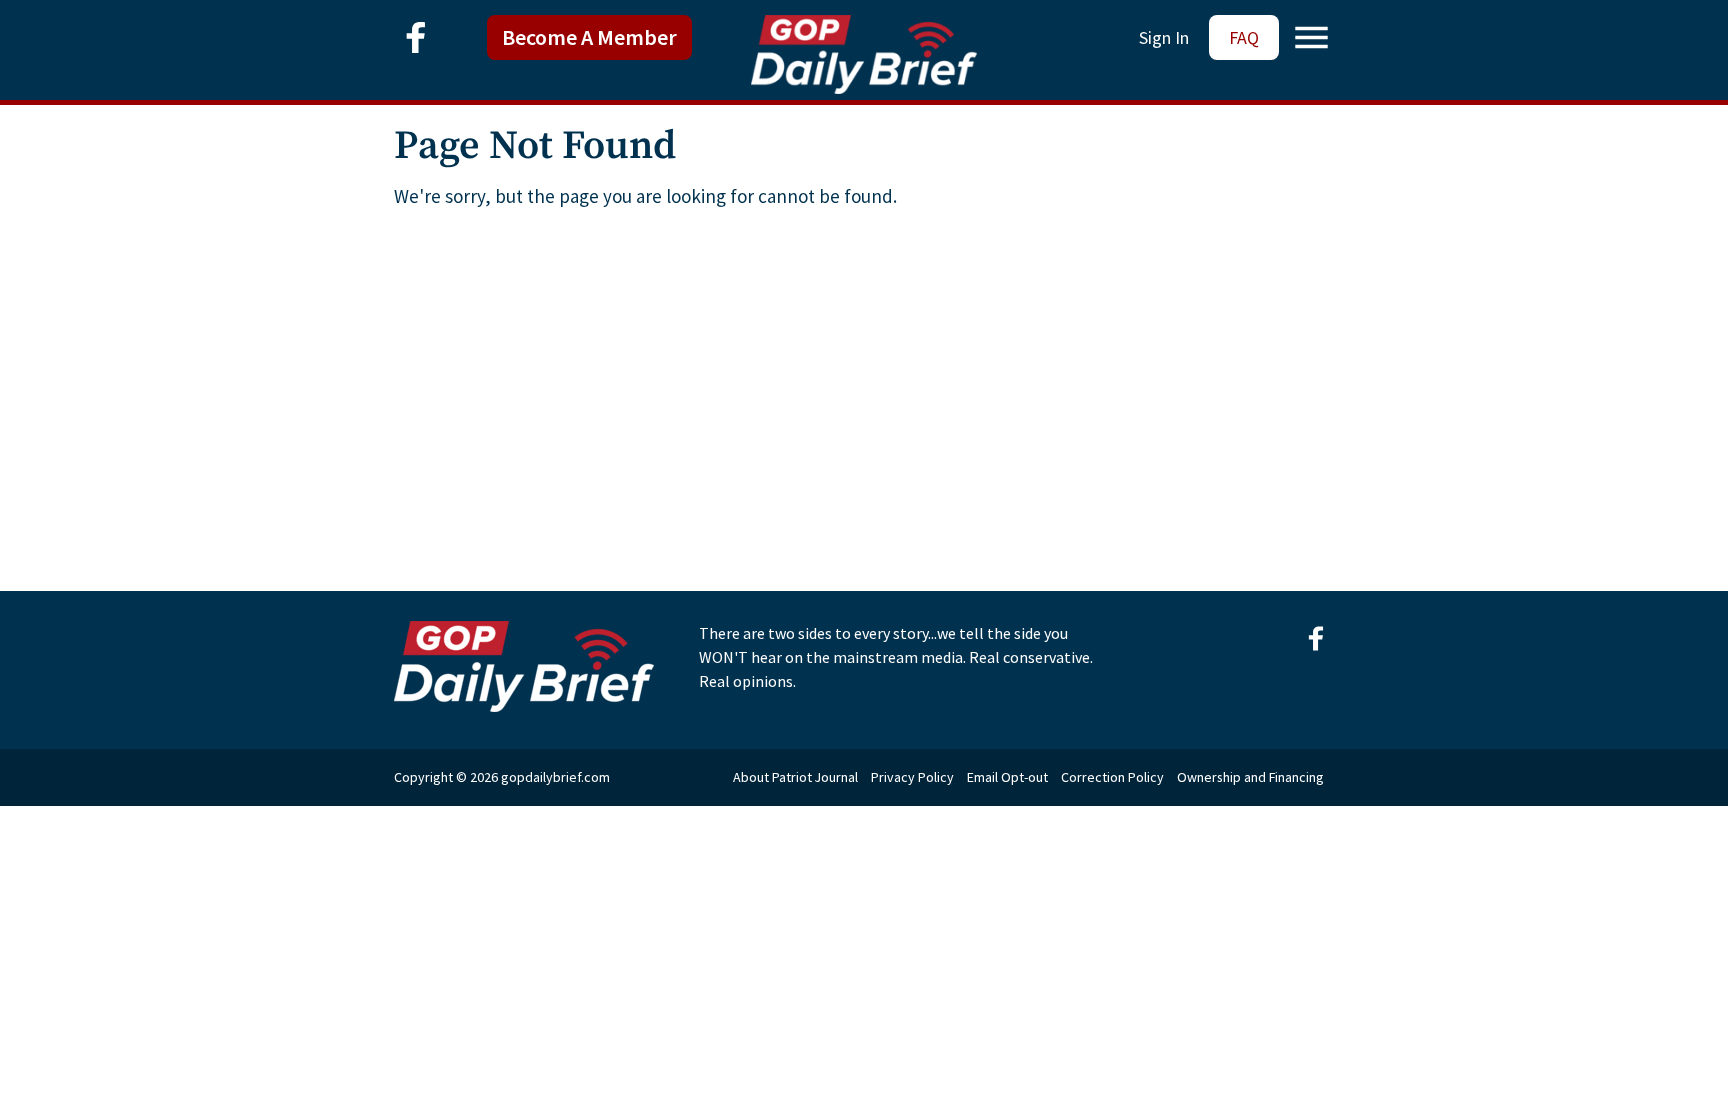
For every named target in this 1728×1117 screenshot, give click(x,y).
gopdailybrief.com (555, 777)
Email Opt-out (1007, 777)
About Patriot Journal (795, 777)
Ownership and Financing (1250, 777)
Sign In (1164, 37)
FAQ (1244, 37)
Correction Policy (1112, 777)
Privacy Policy (912, 777)
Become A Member (589, 37)
